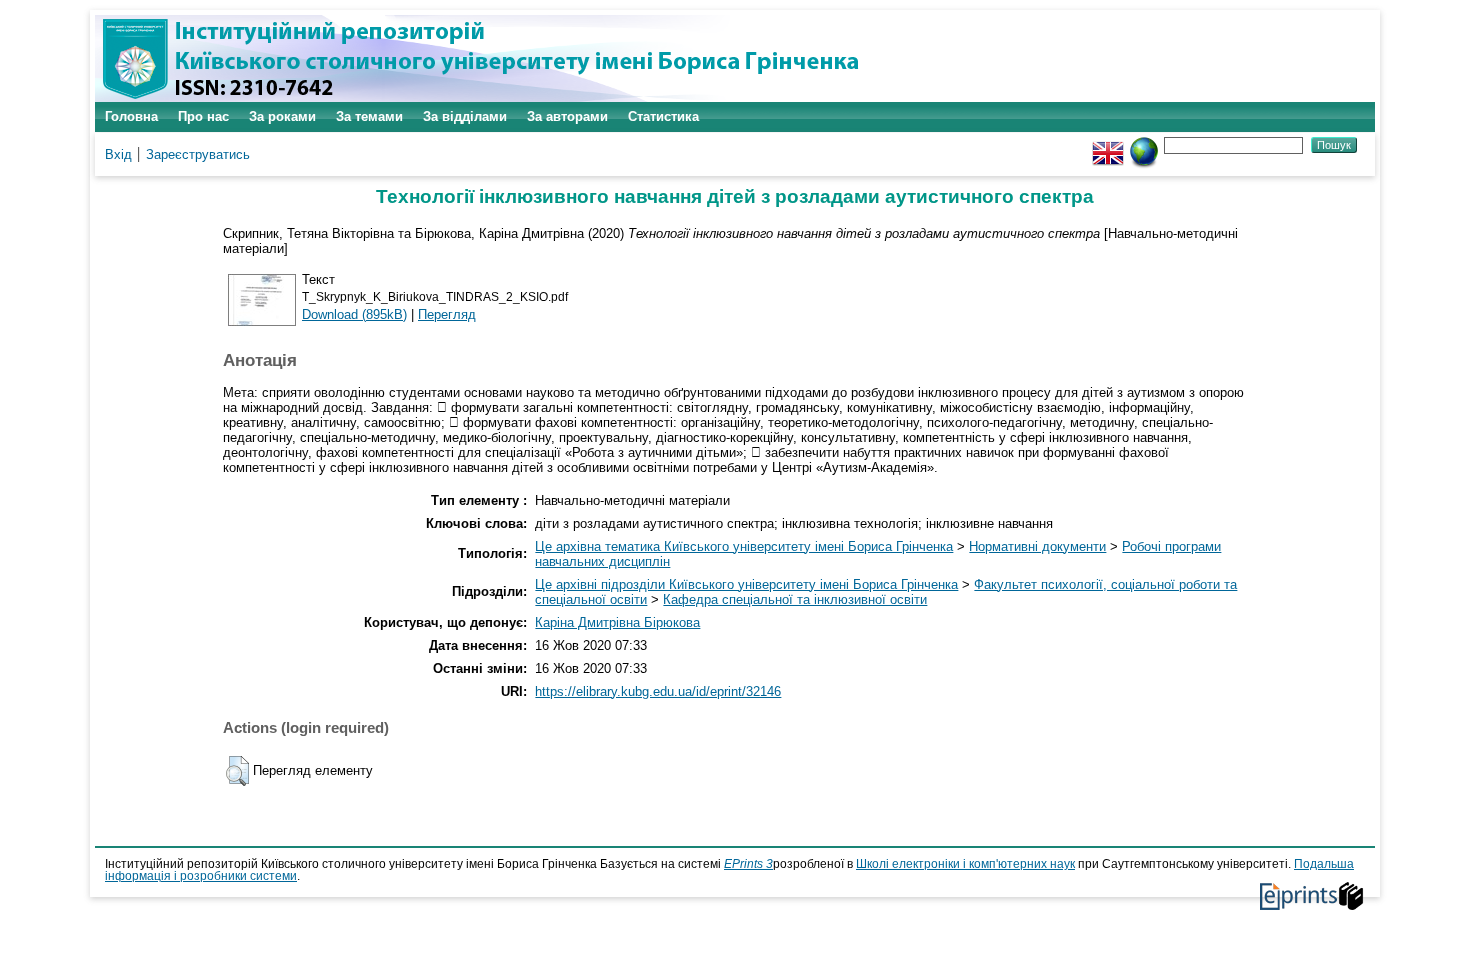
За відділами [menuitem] (465, 116)
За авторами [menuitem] (567, 116)
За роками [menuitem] (282, 116)
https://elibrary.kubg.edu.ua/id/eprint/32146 (658, 691)
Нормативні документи (1037, 546)
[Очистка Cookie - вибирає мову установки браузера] (1144, 144)
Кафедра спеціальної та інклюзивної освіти (795, 599)
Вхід (118, 154)
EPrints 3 (748, 864)
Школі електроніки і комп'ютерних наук (965, 864)
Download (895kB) (354, 314)
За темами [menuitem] (369, 116)
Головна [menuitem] (131, 116)
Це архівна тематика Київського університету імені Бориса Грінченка (744, 546)
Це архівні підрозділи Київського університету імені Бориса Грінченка (746, 584)
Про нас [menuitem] (203, 116)
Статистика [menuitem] (663, 116)
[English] (1108, 144)
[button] (237, 771)
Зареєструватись (198, 154)
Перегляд (447, 314)
